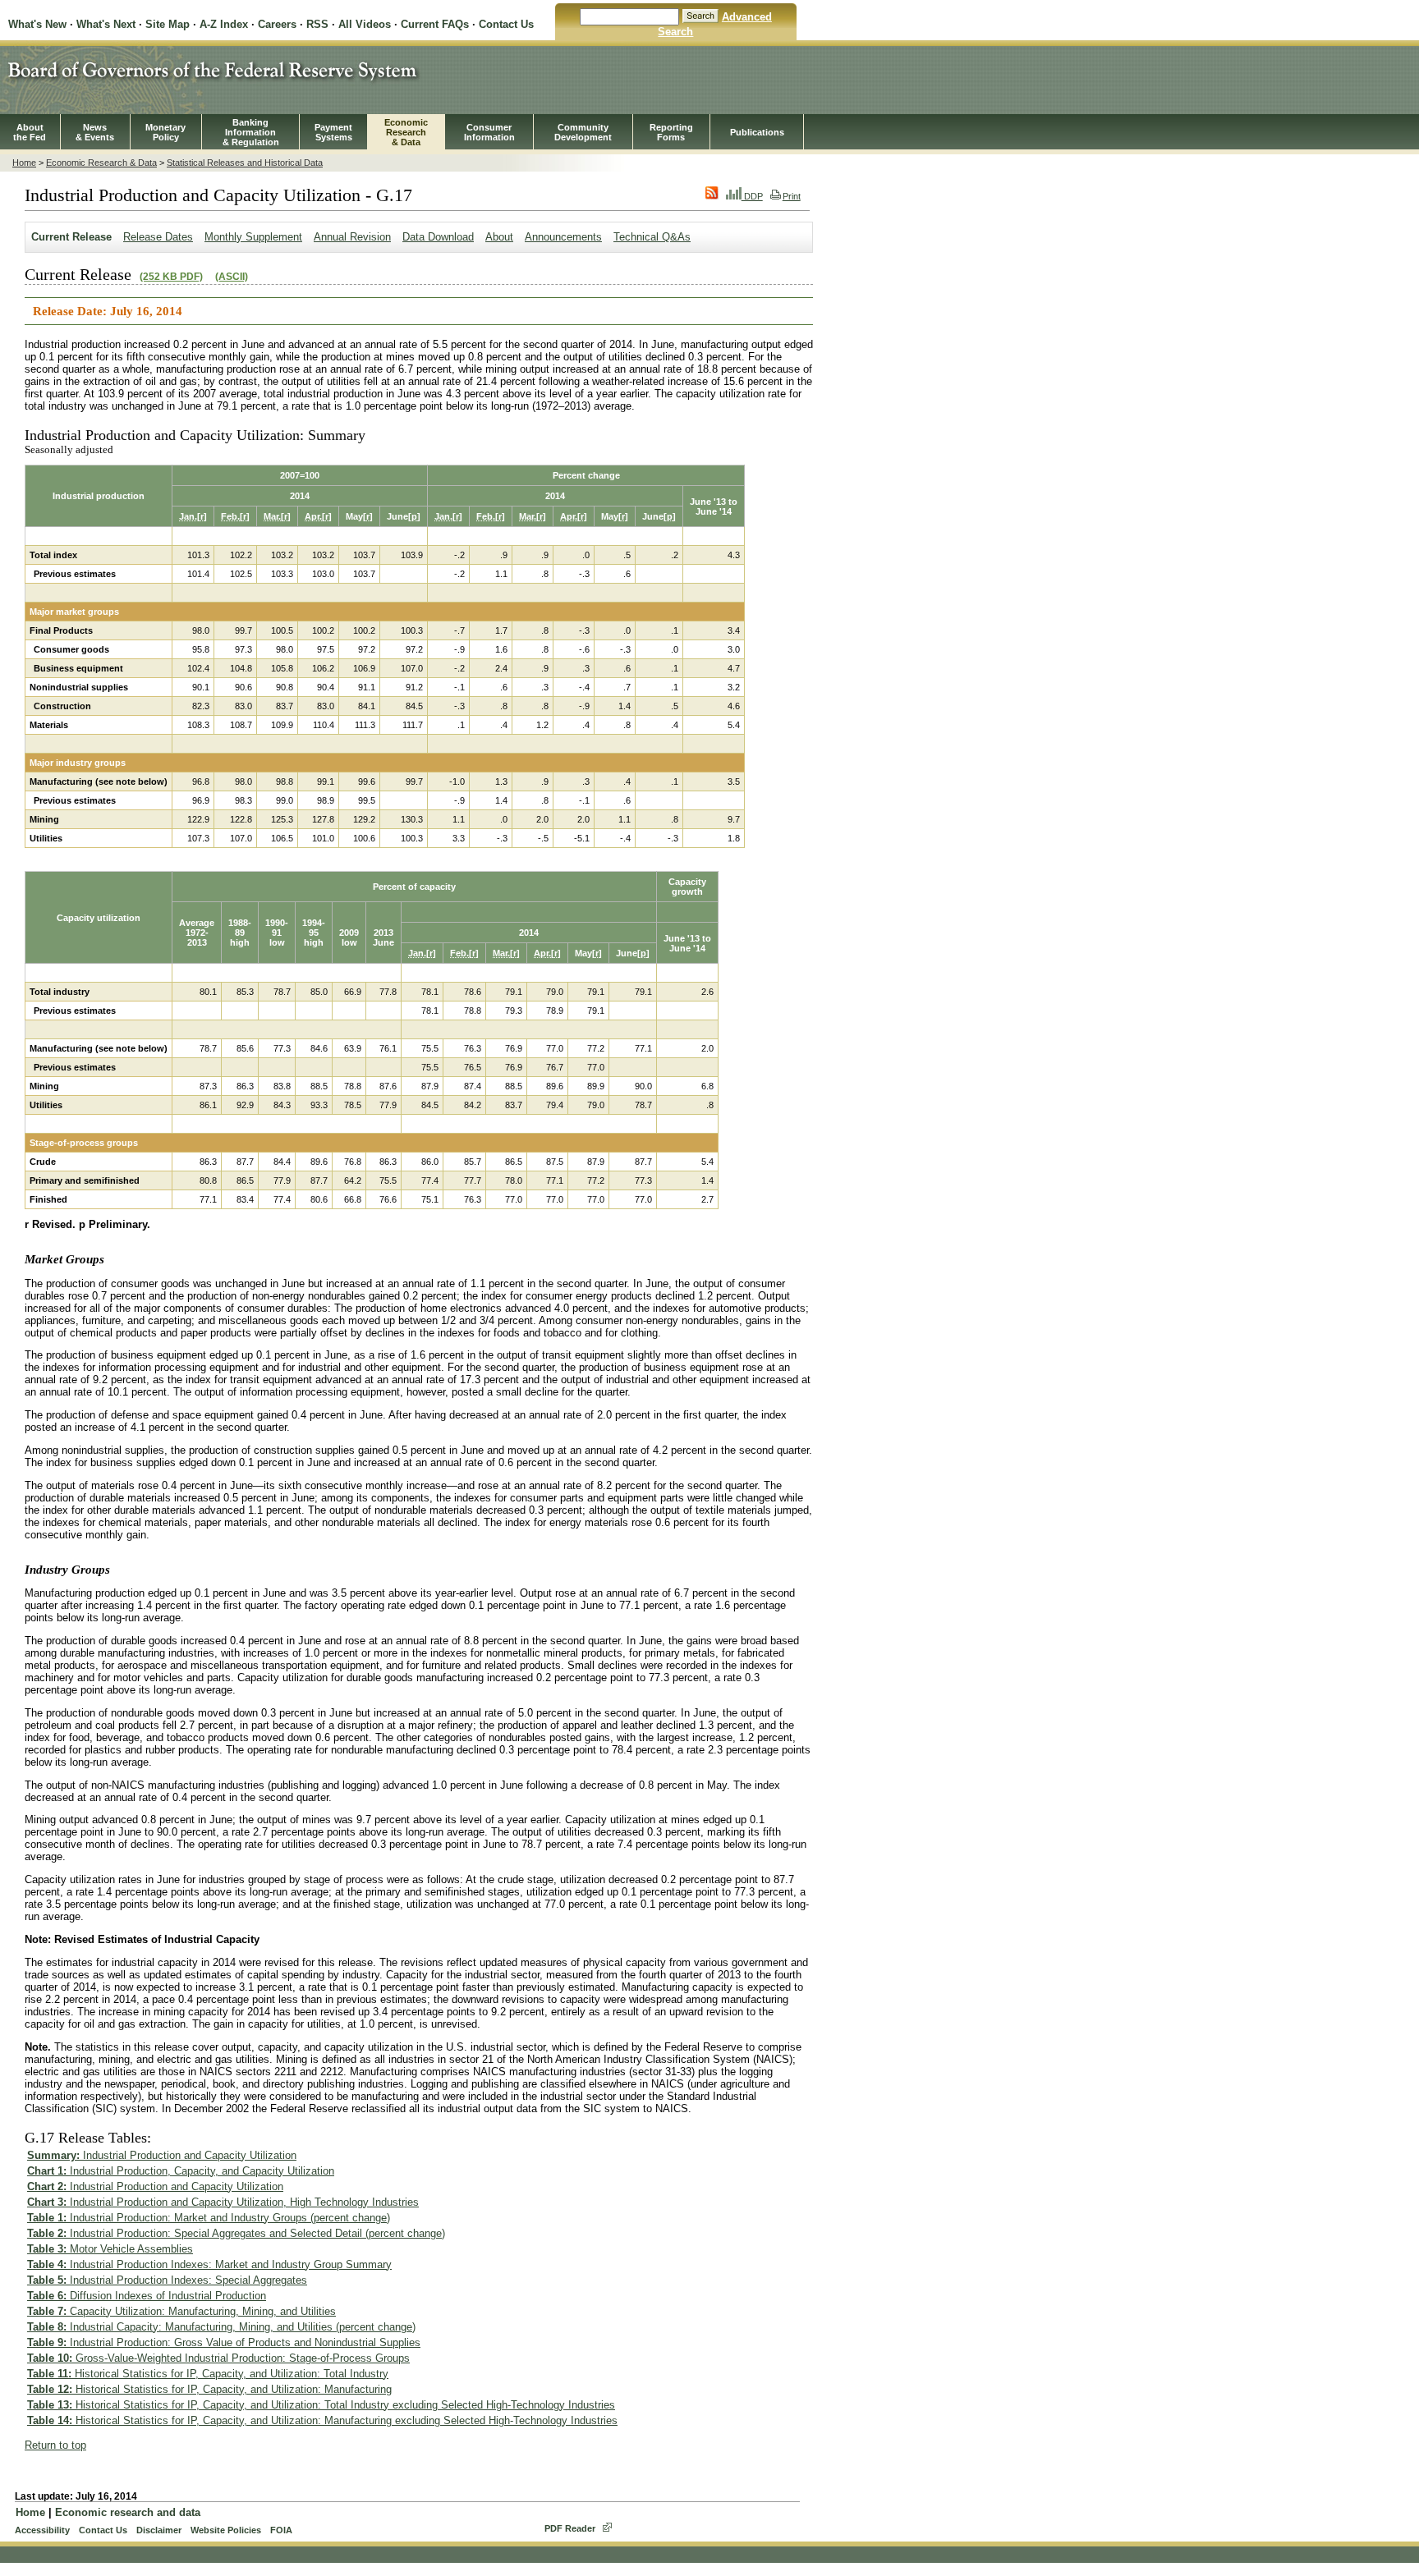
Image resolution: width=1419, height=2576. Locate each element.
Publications (757, 132)
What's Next (106, 24)
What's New (37, 24)
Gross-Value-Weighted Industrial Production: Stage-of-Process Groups (218, 2358)
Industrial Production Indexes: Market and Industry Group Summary (209, 2264)
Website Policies (226, 2530)
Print (792, 196)
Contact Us (506, 24)
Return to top (55, 2445)
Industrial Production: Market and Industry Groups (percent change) (209, 2218)
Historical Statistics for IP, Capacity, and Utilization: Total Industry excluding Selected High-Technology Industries (321, 2405)
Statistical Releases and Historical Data (245, 163)
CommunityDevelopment (583, 132)
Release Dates (158, 237)
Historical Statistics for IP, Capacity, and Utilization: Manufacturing (209, 2389)
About (499, 237)
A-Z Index (224, 24)
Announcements (563, 237)
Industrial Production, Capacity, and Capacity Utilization (181, 2171)
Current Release (71, 237)
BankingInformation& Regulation (251, 132)
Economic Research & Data (101, 163)
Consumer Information (489, 132)
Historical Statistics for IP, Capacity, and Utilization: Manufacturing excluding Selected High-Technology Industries (322, 2420)
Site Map (168, 24)
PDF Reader (570, 2528)
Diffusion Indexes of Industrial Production (147, 2296)
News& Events (95, 132)
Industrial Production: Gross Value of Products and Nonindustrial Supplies (224, 2342)
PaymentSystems (333, 132)
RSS (317, 24)
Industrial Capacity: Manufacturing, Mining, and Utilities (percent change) (221, 2327)
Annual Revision (352, 237)
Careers (277, 24)
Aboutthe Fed (30, 132)
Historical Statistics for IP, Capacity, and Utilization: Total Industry (208, 2374)
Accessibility (42, 2530)
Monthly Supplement (253, 237)
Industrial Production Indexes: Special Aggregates (167, 2280)
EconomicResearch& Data (406, 132)
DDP (752, 196)
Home (24, 163)
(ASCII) (232, 277)
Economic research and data (128, 2512)
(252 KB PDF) (171, 277)
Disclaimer (159, 2530)
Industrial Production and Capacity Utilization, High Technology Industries (223, 2202)
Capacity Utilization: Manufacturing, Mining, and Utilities (181, 2311)
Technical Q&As (652, 237)
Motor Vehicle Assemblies (110, 2249)
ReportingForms (671, 132)
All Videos (365, 24)
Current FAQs (435, 24)
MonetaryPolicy (165, 132)
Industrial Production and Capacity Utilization (162, 2155)
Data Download (438, 237)
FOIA (281, 2530)
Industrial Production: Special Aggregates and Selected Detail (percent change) (236, 2233)
